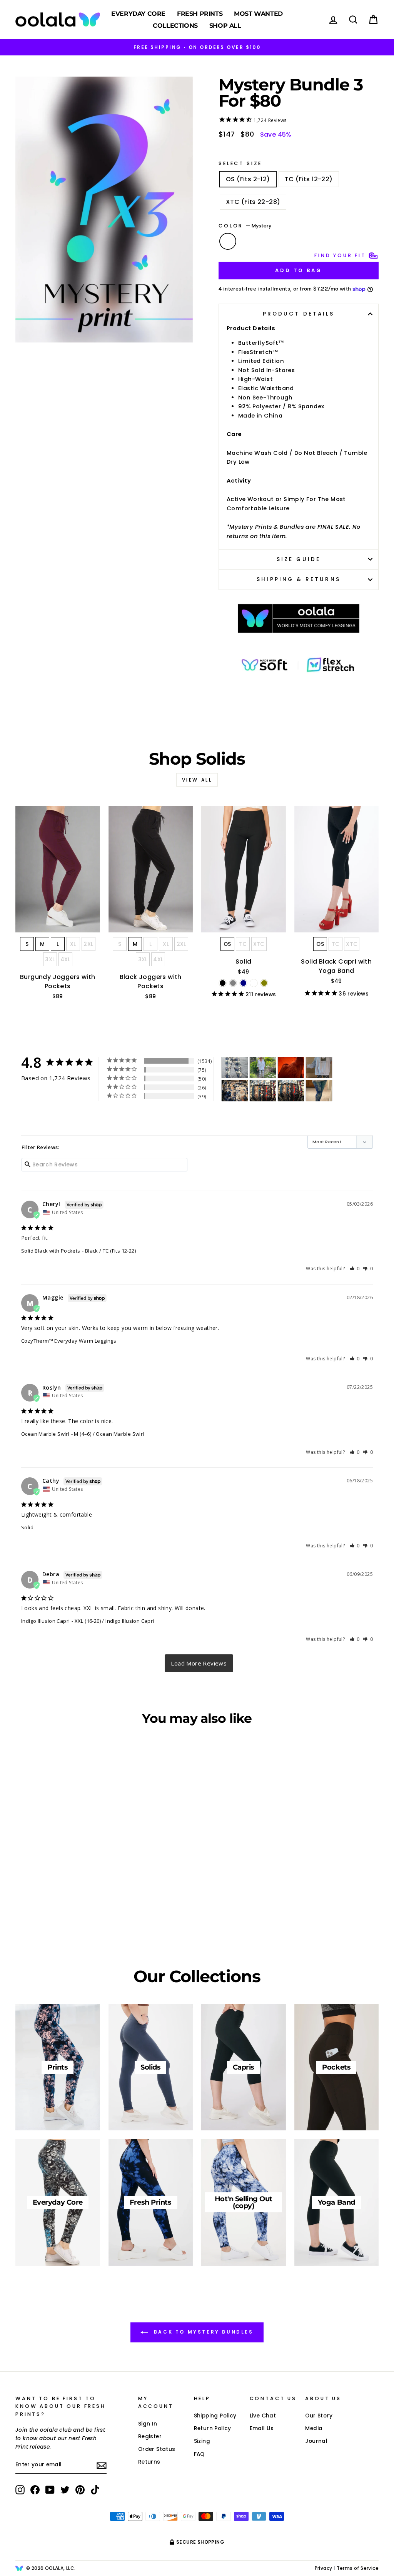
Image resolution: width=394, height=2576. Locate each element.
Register (150, 2437)
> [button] (199, 1663)
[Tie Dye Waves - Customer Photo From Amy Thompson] (319, 1091)
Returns (149, 2462)
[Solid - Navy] (243, 983)
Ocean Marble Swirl (45, 1434)
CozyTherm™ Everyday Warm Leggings (69, 1341)
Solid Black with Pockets (51, 1251)
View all (197, 780)
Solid (27, 1527)
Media (314, 2428)
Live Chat (263, 2416)
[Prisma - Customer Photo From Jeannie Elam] (263, 1091)
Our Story (319, 2416)
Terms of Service (358, 2568)
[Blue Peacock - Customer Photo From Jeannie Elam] (291, 1091)
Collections (175, 26)
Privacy (324, 2568)
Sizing (202, 2441)
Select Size (240, 163)
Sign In (148, 2424)
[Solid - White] (254, 983)
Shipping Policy (215, 2416)
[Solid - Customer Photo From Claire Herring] (291, 1068)
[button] (355, 1269)
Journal (316, 2441)
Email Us (262, 2428)
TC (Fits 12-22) (309, 179)
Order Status (157, 2449)
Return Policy (213, 2428)
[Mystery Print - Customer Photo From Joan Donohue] (235, 1068)
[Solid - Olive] (264, 983)
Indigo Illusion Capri (45, 1621)
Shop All (225, 26)
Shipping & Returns (298, 579)
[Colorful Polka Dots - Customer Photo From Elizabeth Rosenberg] (319, 1068)
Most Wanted (258, 14)
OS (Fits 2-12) (248, 179)
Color (245, 226)
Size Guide (299, 559)
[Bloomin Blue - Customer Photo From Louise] (263, 1068)
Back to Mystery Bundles (202, 2332)
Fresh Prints (200, 14)
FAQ (199, 2454)
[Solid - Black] (223, 983)
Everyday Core (138, 14)
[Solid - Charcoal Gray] (233, 983)
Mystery (228, 241)
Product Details (299, 314)
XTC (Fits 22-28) (253, 202)
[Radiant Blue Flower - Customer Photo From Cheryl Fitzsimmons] (235, 1091)
